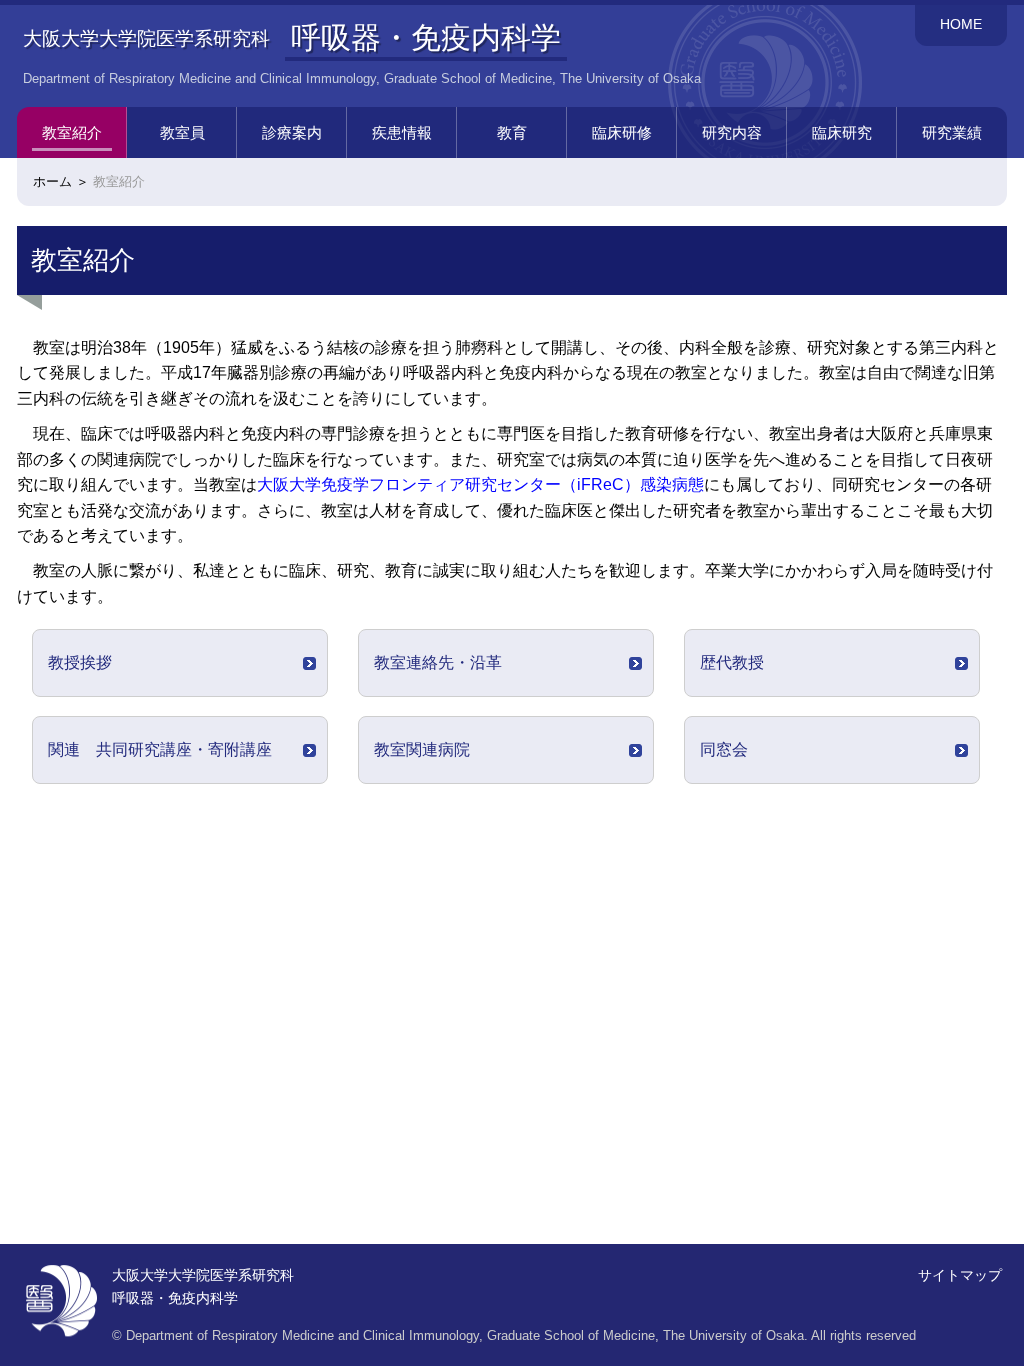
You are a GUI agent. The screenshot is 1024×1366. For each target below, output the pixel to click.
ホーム (52, 181)
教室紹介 (72, 132)
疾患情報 (402, 132)
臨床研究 (842, 132)
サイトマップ (960, 1275)
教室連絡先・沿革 (438, 662)
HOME (961, 24)
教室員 (182, 132)
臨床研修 (622, 132)
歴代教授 (732, 662)
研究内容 (732, 132)
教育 (512, 132)
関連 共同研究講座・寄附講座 (160, 749)
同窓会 (724, 749)
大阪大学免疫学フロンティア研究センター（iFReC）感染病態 (480, 484)
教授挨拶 (80, 662)
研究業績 (952, 132)
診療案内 (292, 132)
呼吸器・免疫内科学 (426, 37)
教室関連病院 (422, 749)
